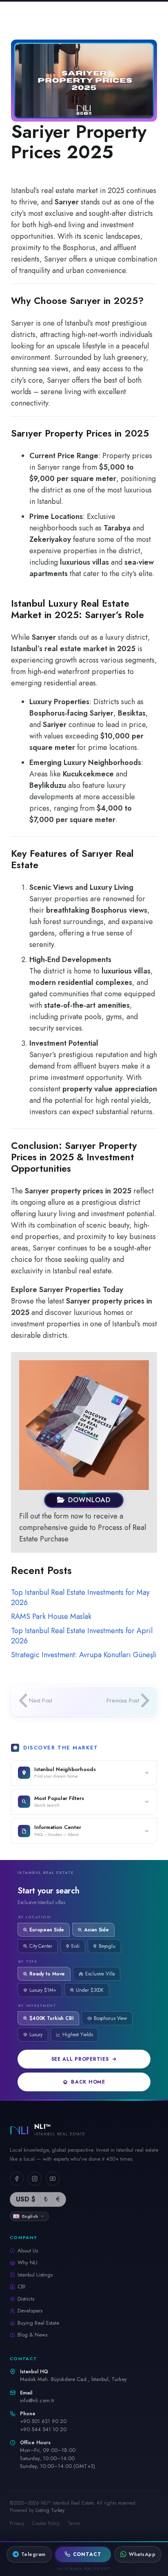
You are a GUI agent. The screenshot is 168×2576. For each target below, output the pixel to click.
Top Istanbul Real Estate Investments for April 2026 (82, 1636)
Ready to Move (47, 1974)
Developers (30, 2311)
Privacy (17, 2523)
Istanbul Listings (35, 2275)
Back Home (88, 2082)
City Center (41, 1946)
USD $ (26, 2199)
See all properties (80, 2059)
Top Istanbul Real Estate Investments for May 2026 (80, 1597)
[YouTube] (53, 2179)
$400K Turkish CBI (51, 2018)
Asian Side (96, 1930)
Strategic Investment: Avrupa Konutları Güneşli (84, 1655)
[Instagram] (35, 2179)
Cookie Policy (46, 2523)
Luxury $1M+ (43, 1990)
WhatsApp (142, 2554)
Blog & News (32, 2335)
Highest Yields (77, 2035)
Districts (26, 2299)
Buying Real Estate (38, 2323)
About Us (28, 2251)
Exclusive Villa (100, 1974)
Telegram (33, 2554)
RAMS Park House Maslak (51, 1616)
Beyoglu (107, 1946)
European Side (47, 1930)
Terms (74, 2523)
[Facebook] (17, 2179)
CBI (21, 2287)
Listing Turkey (50, 2510)
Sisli (75, 1946)
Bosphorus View (110, 2018)
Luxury (36, 2035)
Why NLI (28, 2262)
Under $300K (90, 1990)
